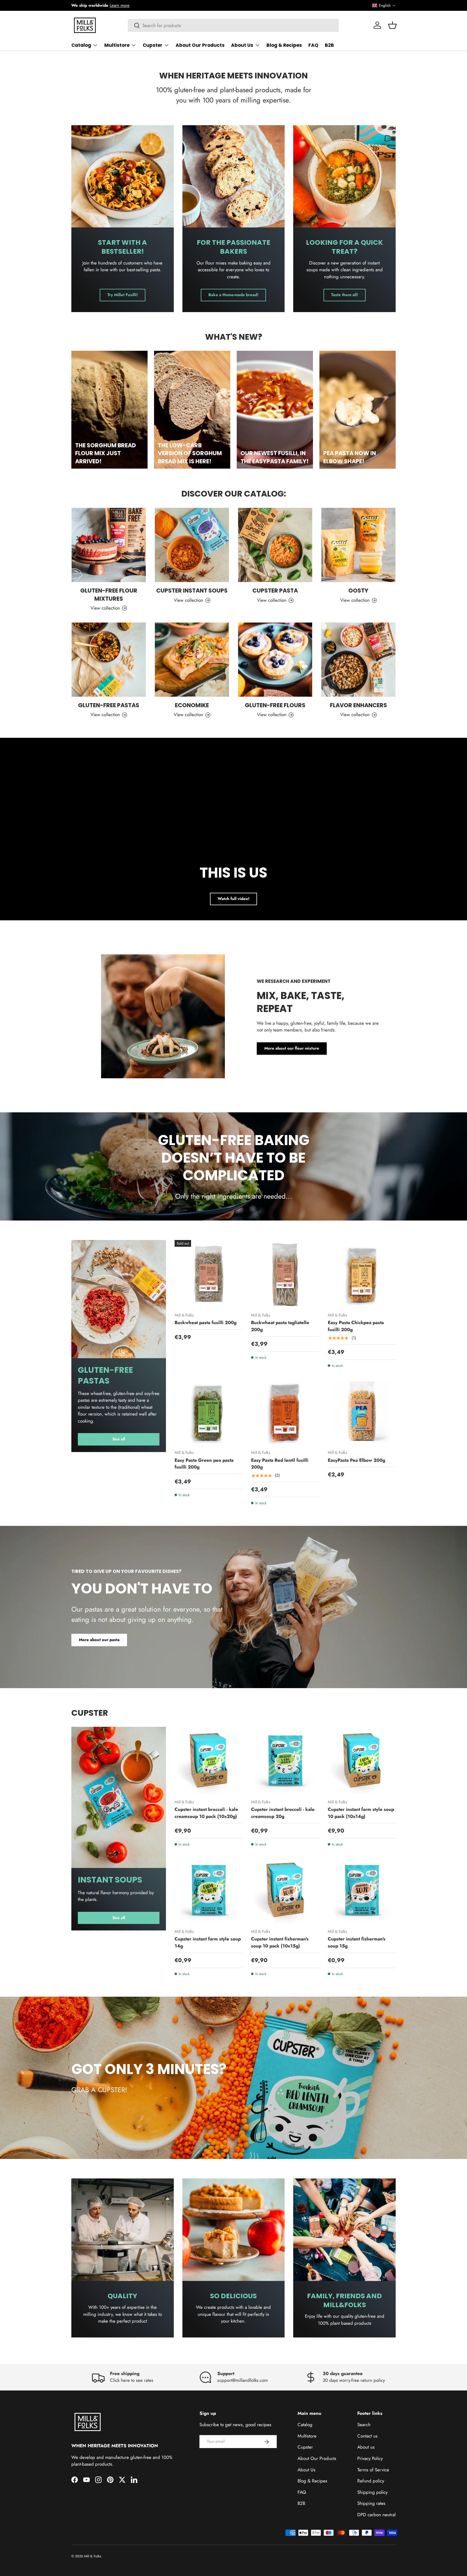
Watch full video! (234, 899)
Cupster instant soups (192, 591)
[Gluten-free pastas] (109, 660)
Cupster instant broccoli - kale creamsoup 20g (283, 1813)
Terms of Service (373, 2470)
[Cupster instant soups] (192, 545)
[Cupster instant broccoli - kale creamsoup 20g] (285, 1761)
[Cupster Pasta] (275, 545)
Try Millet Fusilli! (123, 295)
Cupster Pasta (275, 591)
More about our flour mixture (292, 1048)
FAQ (313, 45)
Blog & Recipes (284, 45)
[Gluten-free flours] (275, 660)
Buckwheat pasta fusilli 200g (206, 1323)
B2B (329, 45)
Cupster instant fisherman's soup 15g (357, 1943)
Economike (192, 705)
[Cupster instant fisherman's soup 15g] (362, 1890)
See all (119, 1439)
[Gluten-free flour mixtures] (109, 545)
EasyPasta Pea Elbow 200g (356, 1460)
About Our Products (200, 45)
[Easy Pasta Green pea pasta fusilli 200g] (209, 1411)
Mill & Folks (93, 2556)
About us (366, 2447)
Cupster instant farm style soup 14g (208, 1943)
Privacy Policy (370, 2458)
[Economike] (192, 660)
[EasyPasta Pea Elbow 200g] (362, 1411)
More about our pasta (99, 1639)
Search (364, 2425)
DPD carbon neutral (376, 2515)
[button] (384, 5)
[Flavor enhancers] (358, 660)
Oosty (358, 591)
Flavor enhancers (358, 705)
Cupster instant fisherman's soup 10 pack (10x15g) (280, 1943)
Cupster (153, 45)
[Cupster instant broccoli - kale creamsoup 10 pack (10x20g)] (209, 1761)
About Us (242, 45)
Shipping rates (371, 2503)
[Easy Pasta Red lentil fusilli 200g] (285, 1411)
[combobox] (233, 25)
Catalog (81, 45)
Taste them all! (345, 295)
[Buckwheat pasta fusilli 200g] (209, 1274)
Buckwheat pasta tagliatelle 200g (280, 1326)
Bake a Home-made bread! (233, 295)
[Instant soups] (119, 1797)
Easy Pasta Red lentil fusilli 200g (280, 1464)
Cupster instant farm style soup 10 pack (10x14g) (361, 1813)
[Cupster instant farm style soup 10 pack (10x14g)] (362, 1761)
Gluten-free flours (275, 705)
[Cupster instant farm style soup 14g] (209, 1890)
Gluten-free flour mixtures (109, 594)
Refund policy (371, 2481)
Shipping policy (372, 2492)
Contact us (367, 2436)
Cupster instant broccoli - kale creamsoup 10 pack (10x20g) (206, 1813)
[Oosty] (358, 545)
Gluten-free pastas (109, 705)
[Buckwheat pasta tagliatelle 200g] (285, 1274)
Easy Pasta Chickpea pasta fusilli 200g (356, 1326)
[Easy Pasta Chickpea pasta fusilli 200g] (362, 1274)
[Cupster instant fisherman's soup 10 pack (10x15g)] (285, 1890)
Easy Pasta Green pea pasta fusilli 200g (204, 1464)
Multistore (117, 45)
